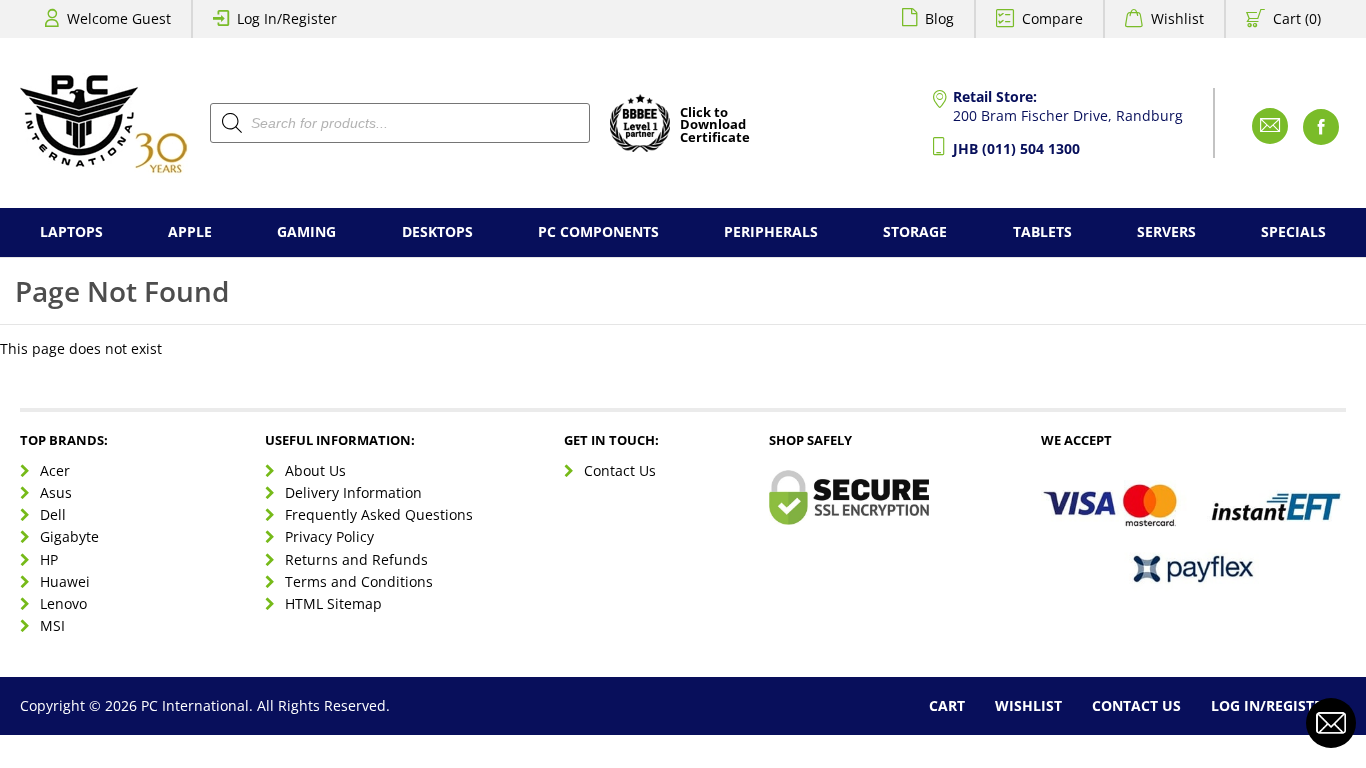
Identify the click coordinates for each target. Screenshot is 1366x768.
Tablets (1042, 231)
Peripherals (771, 231)
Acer (55, 470)
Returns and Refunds (356, 559)
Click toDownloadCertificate (715, 126)
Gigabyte (69, 536)
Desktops (437, 231)
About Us (315, 470)
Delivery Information (353, 492)
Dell (53, 514)
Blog (939, 18)
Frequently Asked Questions (379, 514)
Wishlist (1177, 18)
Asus (56, 492)
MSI (52, 625)
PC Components (598, 231)
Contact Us (620, 470)
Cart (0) (1297, 18)
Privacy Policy (329, 536)
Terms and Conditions (359, 581)
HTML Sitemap (333, 603)
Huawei (65, 581)
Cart (947, 705)
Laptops (71, 231)
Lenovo (63, 603)
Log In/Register (287, 18)
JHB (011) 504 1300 (1016, 148)
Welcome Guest (119, 18)
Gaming (306, 231)
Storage (915, 231)
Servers (1166, 231)
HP (49, 559)
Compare (1052, 18)
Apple (190, 231)
